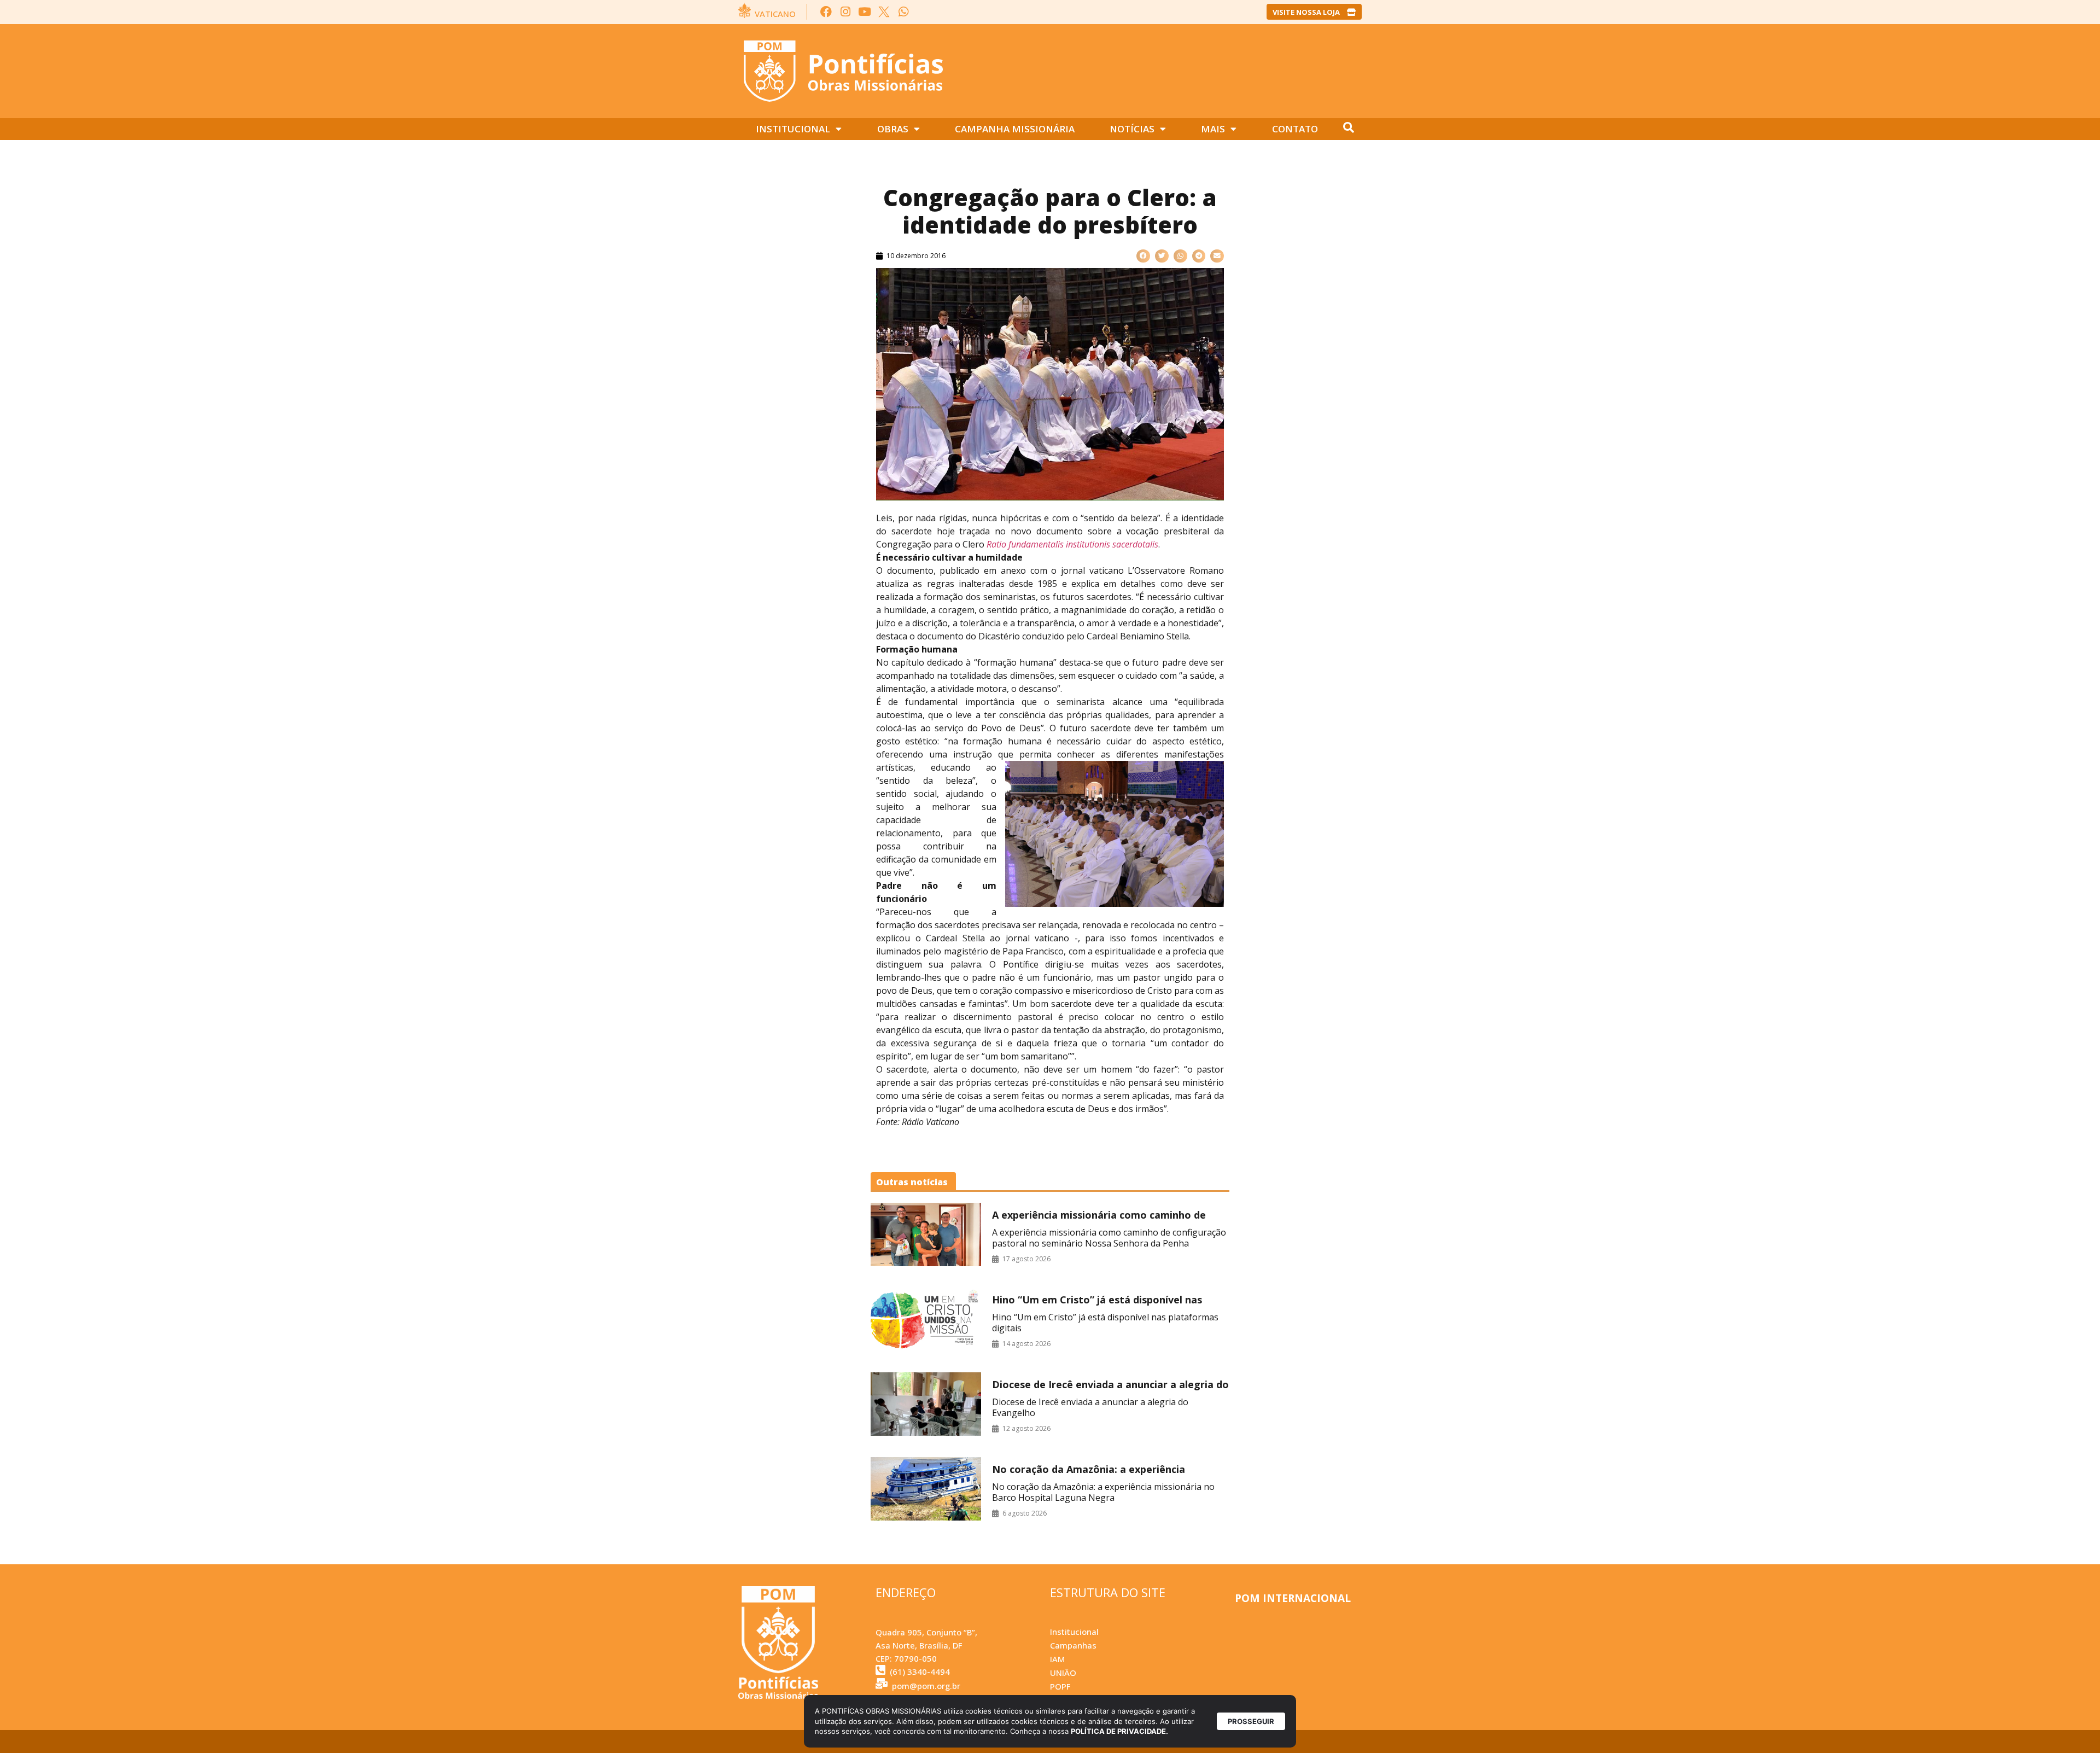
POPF (1060, 1686)
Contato (1295, 129)
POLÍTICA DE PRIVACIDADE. (1119, 1731)
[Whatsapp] (903, 12)
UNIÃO (1063, 1673)
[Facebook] (826, 12)
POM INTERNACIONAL (1293, 1598)
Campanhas (1073, 1645)
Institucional (793, 129)
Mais (1213, 129)
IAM (1057, 1659)
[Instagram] (845, 12)
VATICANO (775, 14)
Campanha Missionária (1015, 129)
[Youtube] (865, 12)
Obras (893, 129)
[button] (1143, 256)
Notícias (1132, 129)
